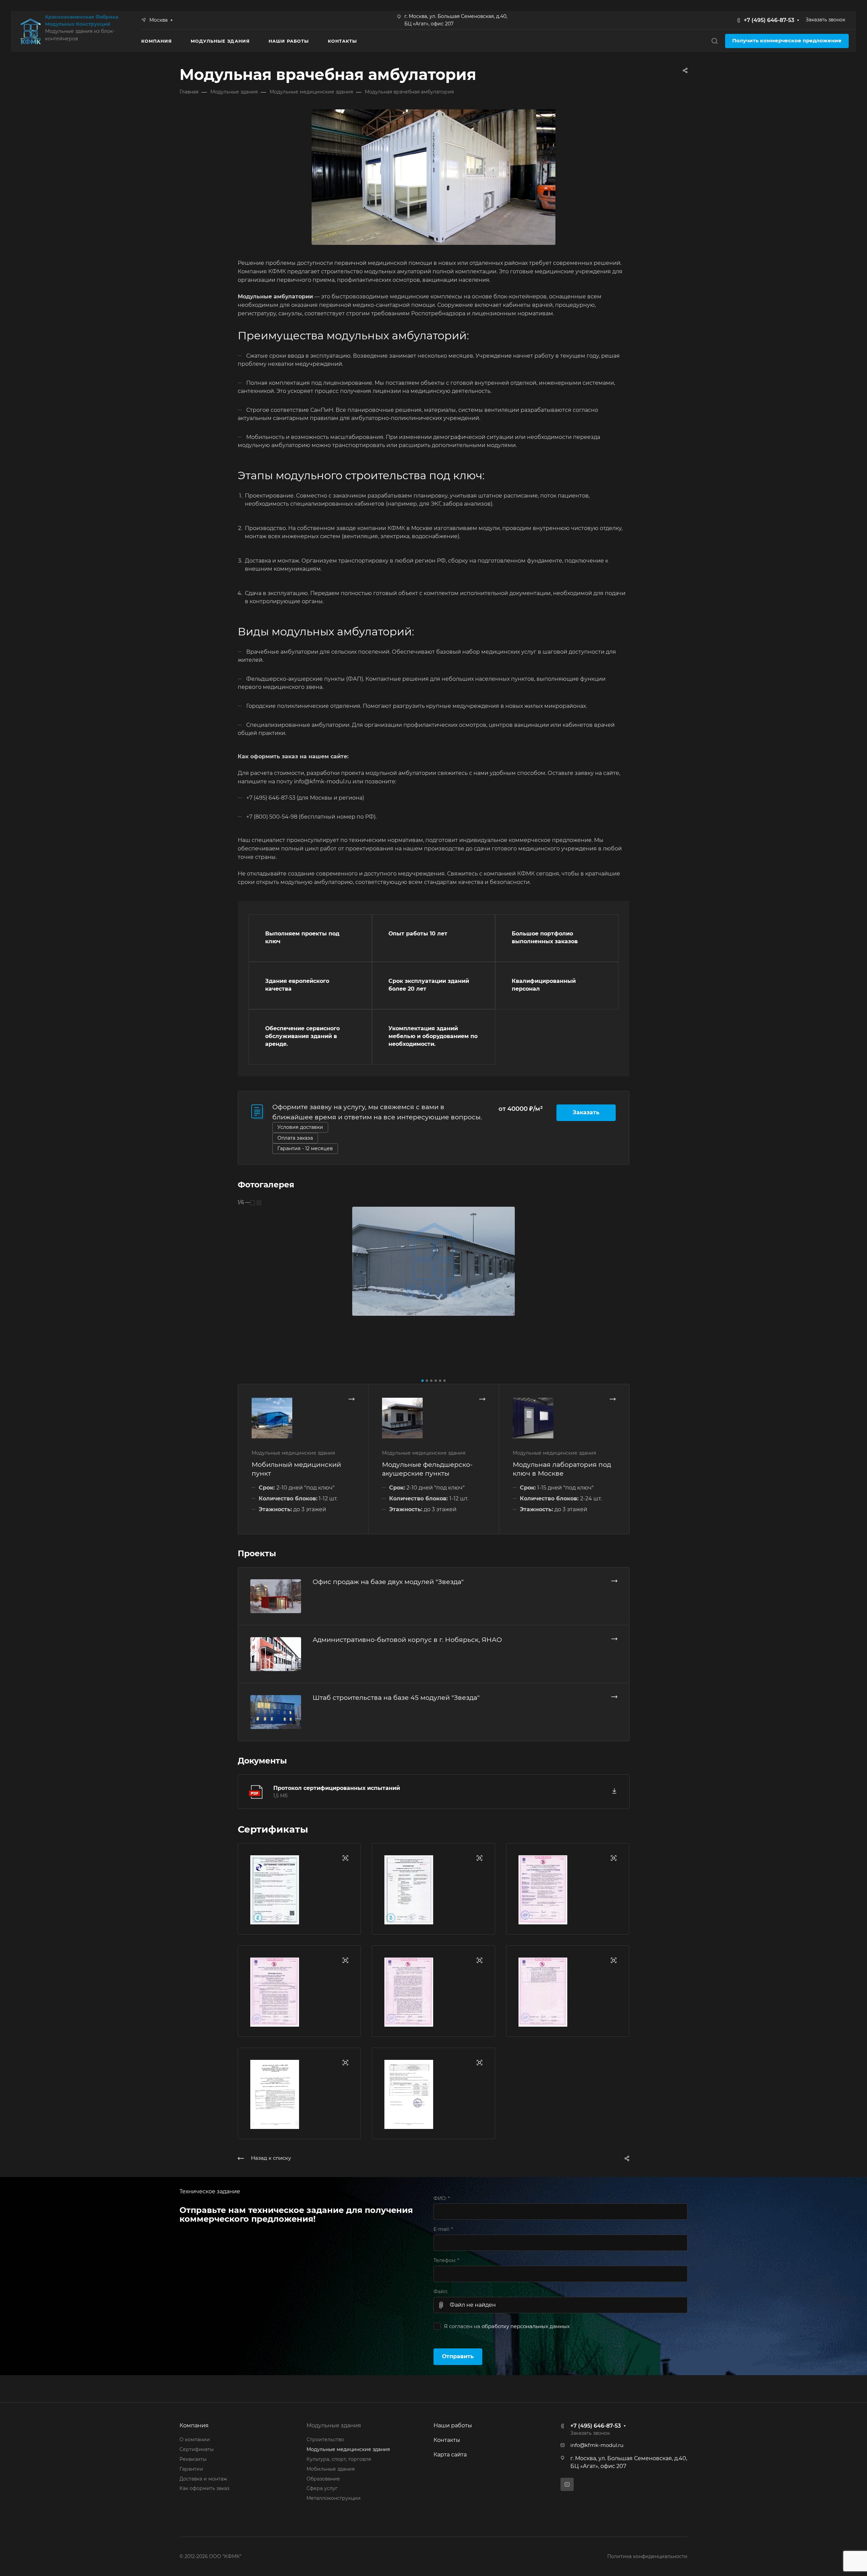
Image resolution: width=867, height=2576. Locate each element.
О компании (195, 2440)
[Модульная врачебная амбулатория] (433, 177)
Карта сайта (450, 2455)
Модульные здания (334, 2425)
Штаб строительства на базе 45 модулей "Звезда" (396, 1697)
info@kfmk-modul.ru (597, 2445)
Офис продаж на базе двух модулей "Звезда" (388, 1582)
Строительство (325, 2440)
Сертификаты (197, 2449)
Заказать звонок (826, 20)
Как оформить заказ (204, 2488)
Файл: (441, 2292)
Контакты (447, 2440)
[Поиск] (714, 41)
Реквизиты (193, 2459)
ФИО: (442, 2198)
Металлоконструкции (334, 2498)
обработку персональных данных (526, 2326)
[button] (422, 1381)
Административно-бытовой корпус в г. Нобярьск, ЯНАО (407, 1640)
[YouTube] (567, 2484)
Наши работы (453, 2425)
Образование (323, 2479)
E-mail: (443, 2229)
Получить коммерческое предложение (787, 41)
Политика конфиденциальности (647, 2556)
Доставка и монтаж (203, 2479)
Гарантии (191, 2469)
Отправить (458, 2356)
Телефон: (446, 2260)
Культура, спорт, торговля (339, 2459)
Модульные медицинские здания (348, 2449)
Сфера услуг (322, 2488)
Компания (194, 2425)
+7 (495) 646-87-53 (769, 20)
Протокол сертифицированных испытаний (337, 1788)
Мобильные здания (331, 2469)
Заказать (586, 1112)
